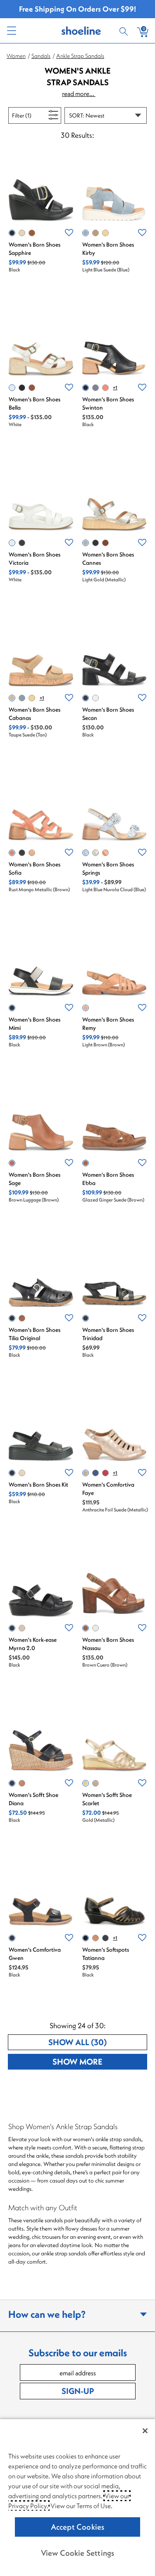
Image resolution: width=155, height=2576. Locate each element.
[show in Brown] (32, 233)
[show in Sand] (22, 1783)
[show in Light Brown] (86, 1008)
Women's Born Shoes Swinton (108, 403)
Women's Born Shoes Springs (108, 868)
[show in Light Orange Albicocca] (105, 853)
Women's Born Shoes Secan (108, 714)
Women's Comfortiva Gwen (35, 1954)
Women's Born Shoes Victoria (35, 559)
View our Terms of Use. (81, 2506)
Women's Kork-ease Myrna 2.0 (33, 1644)
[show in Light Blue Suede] (86, 233)
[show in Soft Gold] (22, 1628)
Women (16, 56)
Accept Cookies (78, 2527)
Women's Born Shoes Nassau (108, 1644)
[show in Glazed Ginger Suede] (86, 1163)
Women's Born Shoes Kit (38, 1485)
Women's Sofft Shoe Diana (33, 1799)
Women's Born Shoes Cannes (108, 559)
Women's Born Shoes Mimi (35, 1024)
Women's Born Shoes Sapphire (35, 249)
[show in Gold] (86, 1783)
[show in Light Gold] (86, 543)
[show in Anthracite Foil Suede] (86, 1473)
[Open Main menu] (11, 31)
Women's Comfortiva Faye (108, 1489)
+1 (115, 387)
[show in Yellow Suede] (105, 233)
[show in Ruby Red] (105, 1473)
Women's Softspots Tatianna (106, 1954)
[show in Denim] (95, 1473)
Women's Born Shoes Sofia (35, 868)
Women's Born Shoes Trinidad (108, 1334)
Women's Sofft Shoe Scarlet (107, 1799)
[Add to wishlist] (69, 233)
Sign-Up (78, 2391)
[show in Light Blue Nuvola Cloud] (86, 853)
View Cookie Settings (78, 2553)
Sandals (41, 56)
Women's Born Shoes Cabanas (35, 714)
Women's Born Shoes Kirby (108, 249)
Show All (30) (98, 2042)
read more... (79, 94)
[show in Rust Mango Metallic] (12, 853)
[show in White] (12, 388)
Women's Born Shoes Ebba (108, 1179)
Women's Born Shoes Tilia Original (35, 1334)
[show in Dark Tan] (32, 388)
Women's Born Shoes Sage (35, 1179)
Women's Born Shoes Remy (108, 1024)
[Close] (145, 2431)
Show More (100, 2061)
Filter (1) (31, 115)
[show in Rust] (105, 388)
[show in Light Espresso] (95, 1783)
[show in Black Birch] (22, 853)
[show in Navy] (95, 388)
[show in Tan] (95, 1938)
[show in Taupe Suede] (95, 233)
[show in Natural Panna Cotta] (32, 853)
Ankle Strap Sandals (80, 56)
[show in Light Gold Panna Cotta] (95, 853)
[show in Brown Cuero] (86, 1628)
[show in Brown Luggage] (12, 1163)
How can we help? (47, 2314)
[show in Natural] (22, 1473)
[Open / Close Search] (125, 31)
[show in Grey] (22, 233)
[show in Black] (12, 233)
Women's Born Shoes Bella (35, 403)
